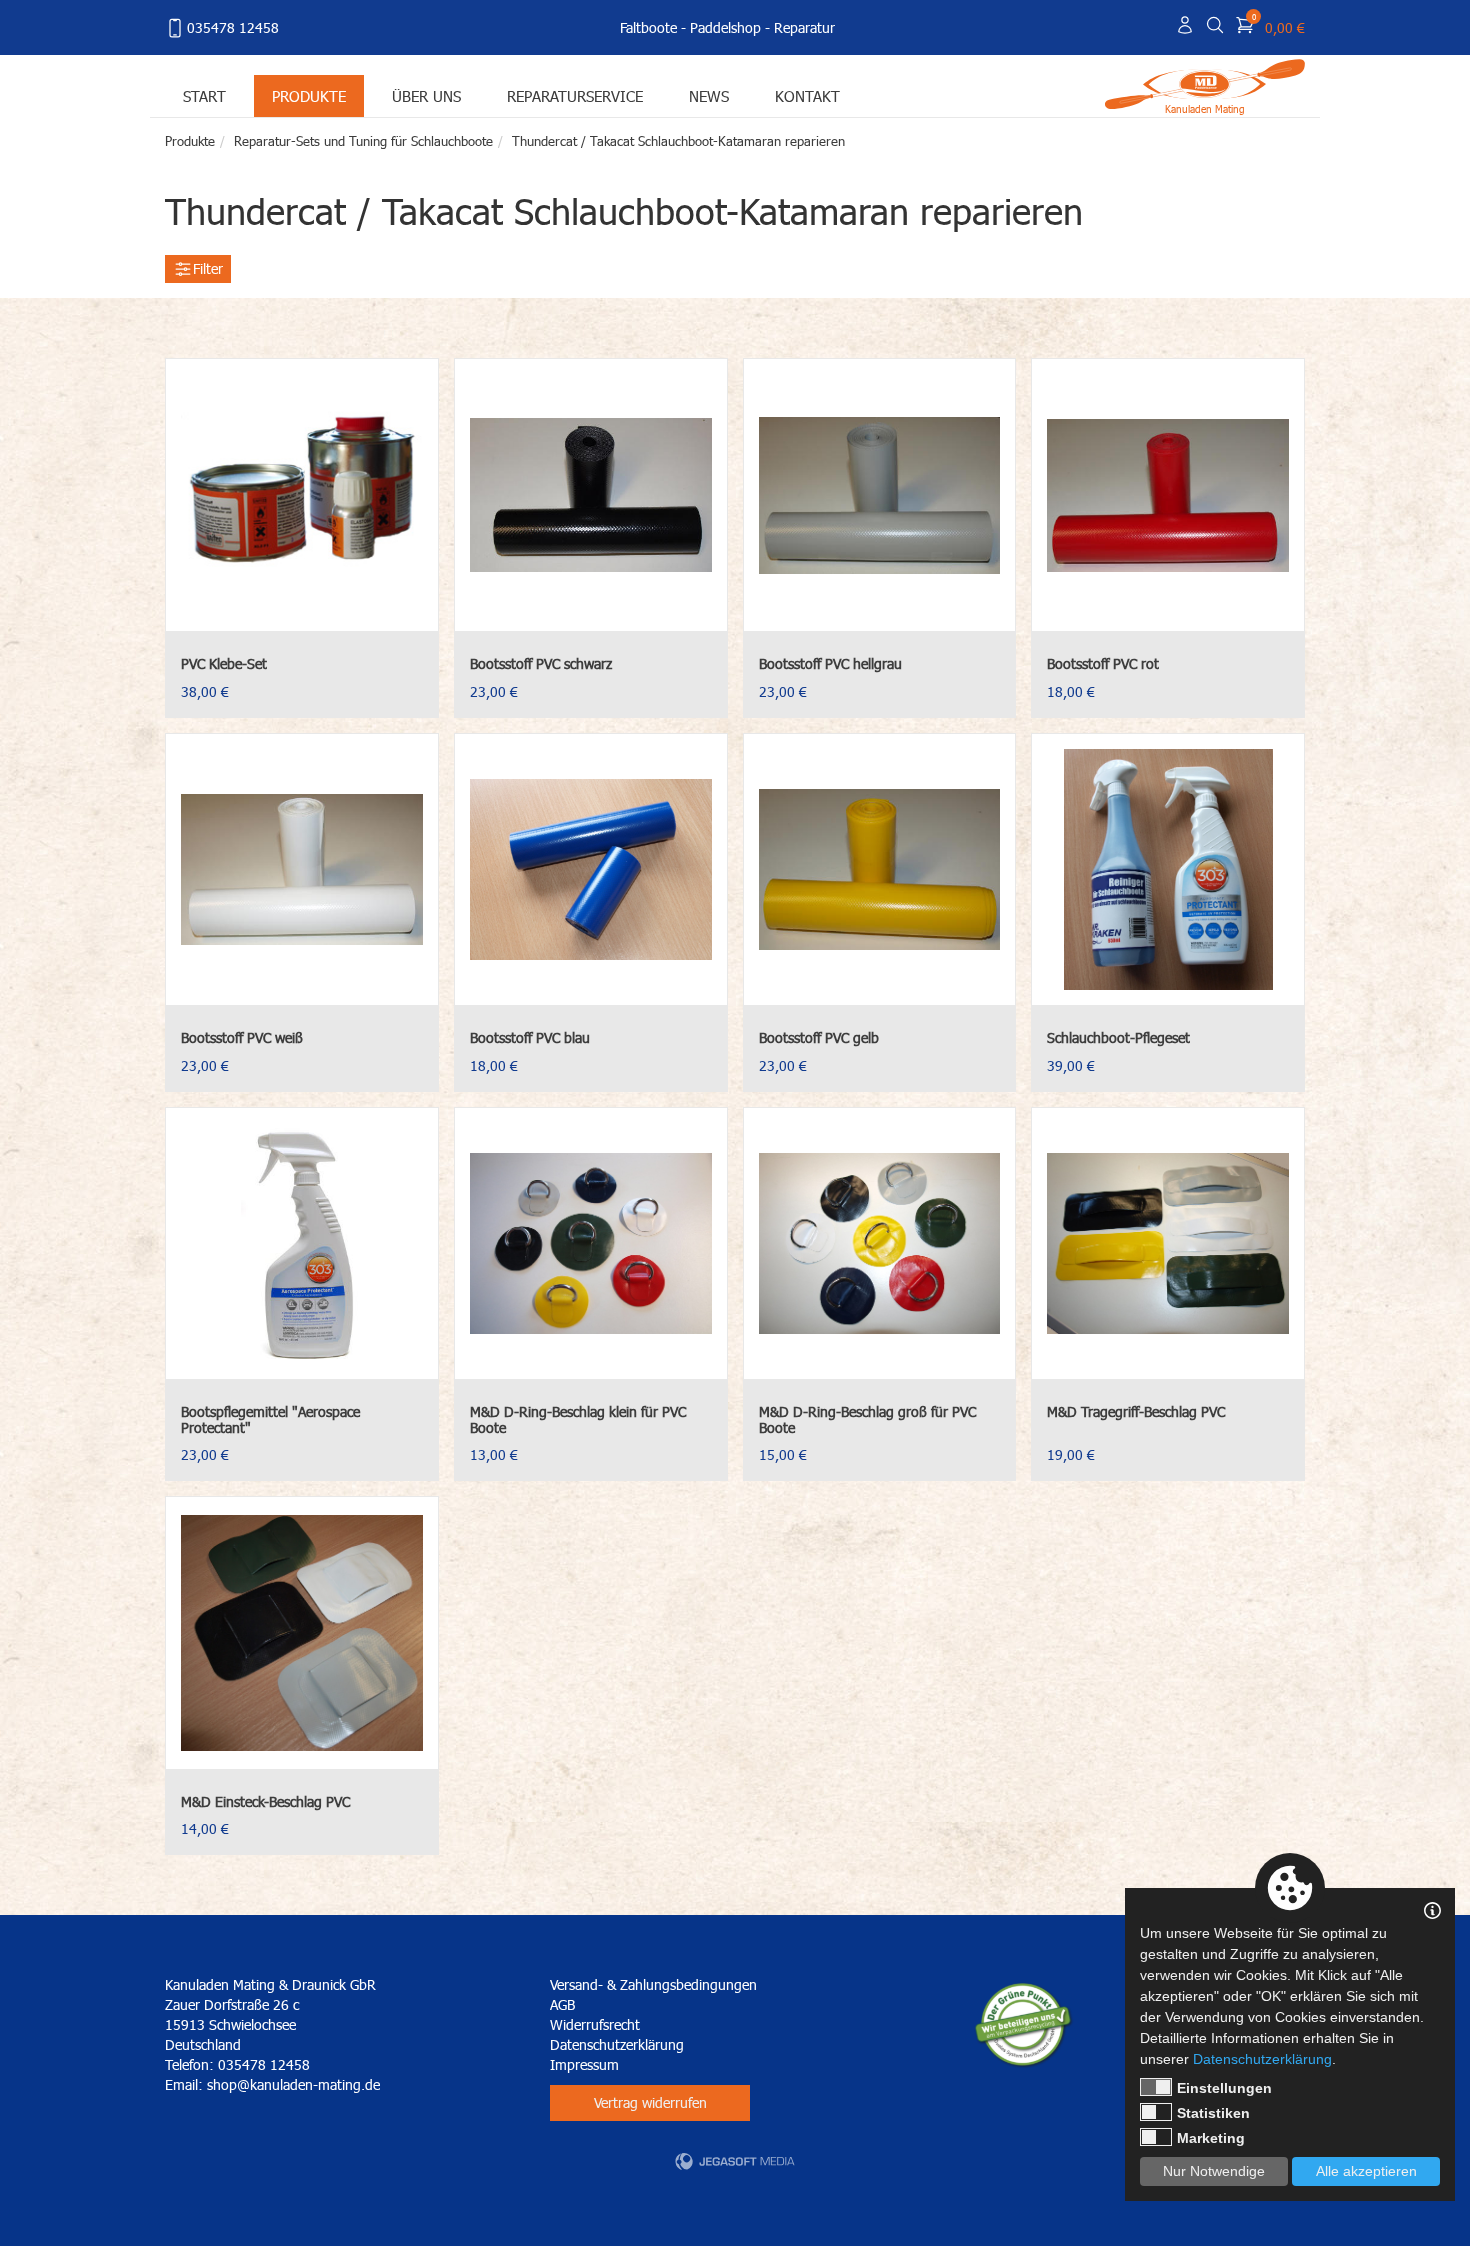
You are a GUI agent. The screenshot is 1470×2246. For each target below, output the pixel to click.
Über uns (426, 95)
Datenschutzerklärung (617, 2044)
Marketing (1211, 2138)
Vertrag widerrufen (650, 2102)
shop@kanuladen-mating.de (293, 2084)
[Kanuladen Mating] (1205, 82)
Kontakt (807, 95)
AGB (562, 2004)
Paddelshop (725, 27)
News (709, 95)
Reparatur (804, 27)
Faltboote (648, 27)
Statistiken (1213, 2113)
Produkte (309, 95)
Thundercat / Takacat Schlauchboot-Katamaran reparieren (678, 141)
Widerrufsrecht (595, 2024)
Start (204, 95)
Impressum (584, 2064)
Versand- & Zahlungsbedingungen (653, 1984)
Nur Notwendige (1214, 2171)
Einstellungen (1224, 2088)
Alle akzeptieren (1366, 2171)
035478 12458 (233, 27)
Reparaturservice (575, 95)
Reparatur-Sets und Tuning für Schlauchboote (363, 141)
